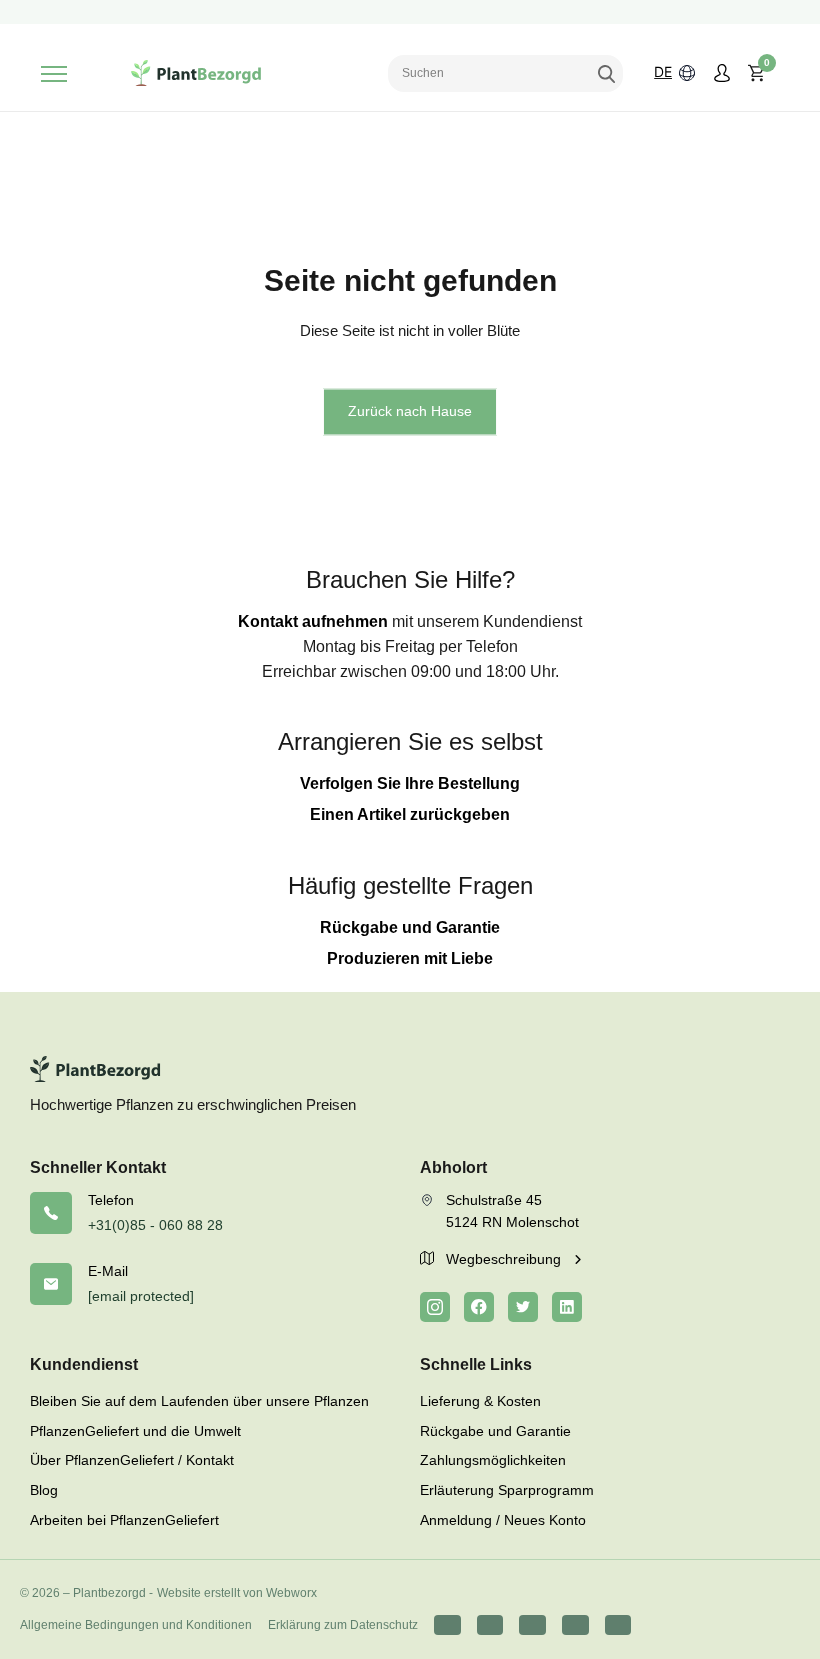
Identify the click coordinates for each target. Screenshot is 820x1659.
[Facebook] (479, 1307)
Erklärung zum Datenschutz (343, 1625)
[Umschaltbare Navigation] (54, 74)
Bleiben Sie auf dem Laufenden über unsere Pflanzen (199, 1401)
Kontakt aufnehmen (313, 621)
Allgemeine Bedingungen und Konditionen (136, 1625)
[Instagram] (435, 1307)
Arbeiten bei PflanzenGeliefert (124, 1520)
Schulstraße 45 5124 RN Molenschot (512, 1211)
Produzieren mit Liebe (410, 958)
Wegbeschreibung (505, 1259)
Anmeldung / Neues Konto (503, 1520)
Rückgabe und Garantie (410, 927)
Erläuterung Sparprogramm (507, 1490)
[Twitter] (523, 1307)
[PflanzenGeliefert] (196, 73)
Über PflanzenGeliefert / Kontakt (132, 1460)
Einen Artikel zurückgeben (410, 814)
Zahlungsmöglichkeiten (493, 1460)
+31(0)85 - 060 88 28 (155, 1225)
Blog (44, 1490)
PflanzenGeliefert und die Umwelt (135, 1431)
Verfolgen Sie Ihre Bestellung (410, 783)
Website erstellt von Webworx (237, 1593)
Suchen (606, 73)
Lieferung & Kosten (480, 1401)
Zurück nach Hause (410, 411)
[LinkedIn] (567, 1307)
